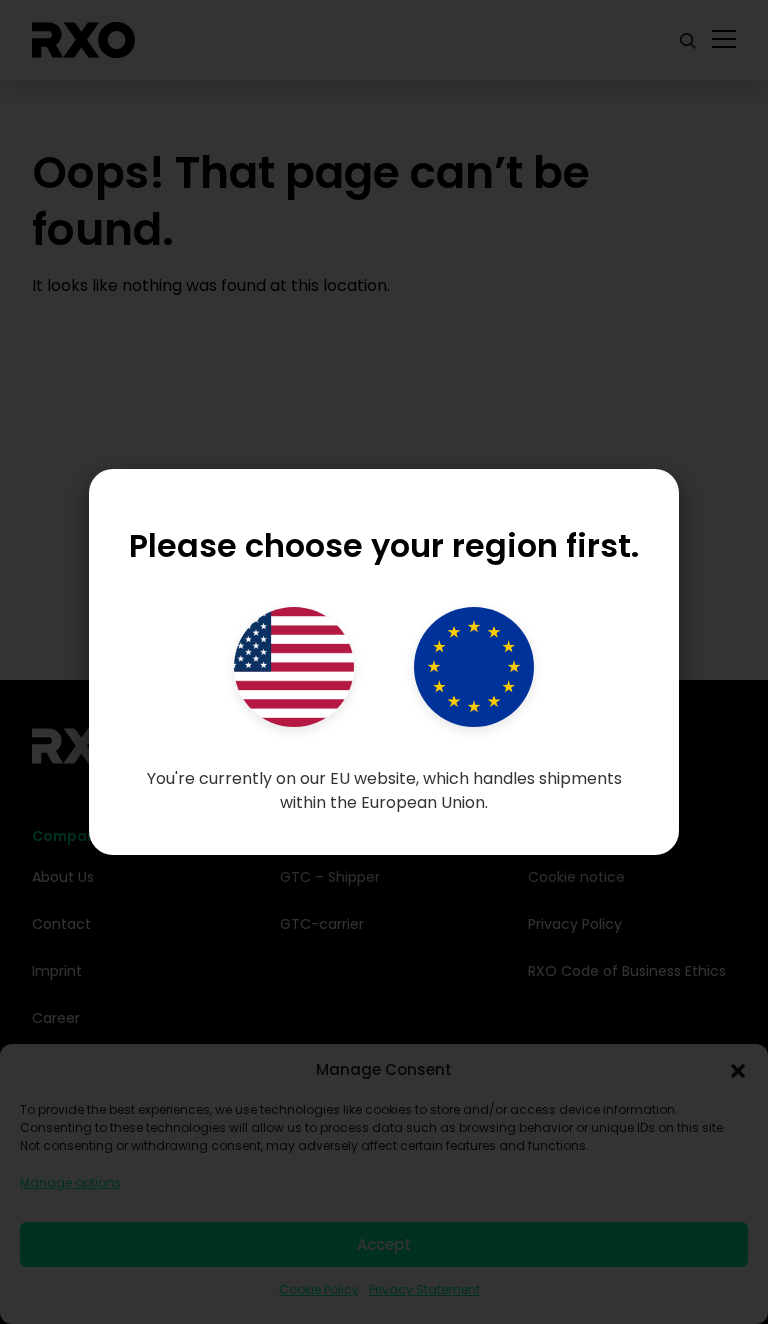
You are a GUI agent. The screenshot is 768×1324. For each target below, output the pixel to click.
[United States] (294, 667)
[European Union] (474, 667)
